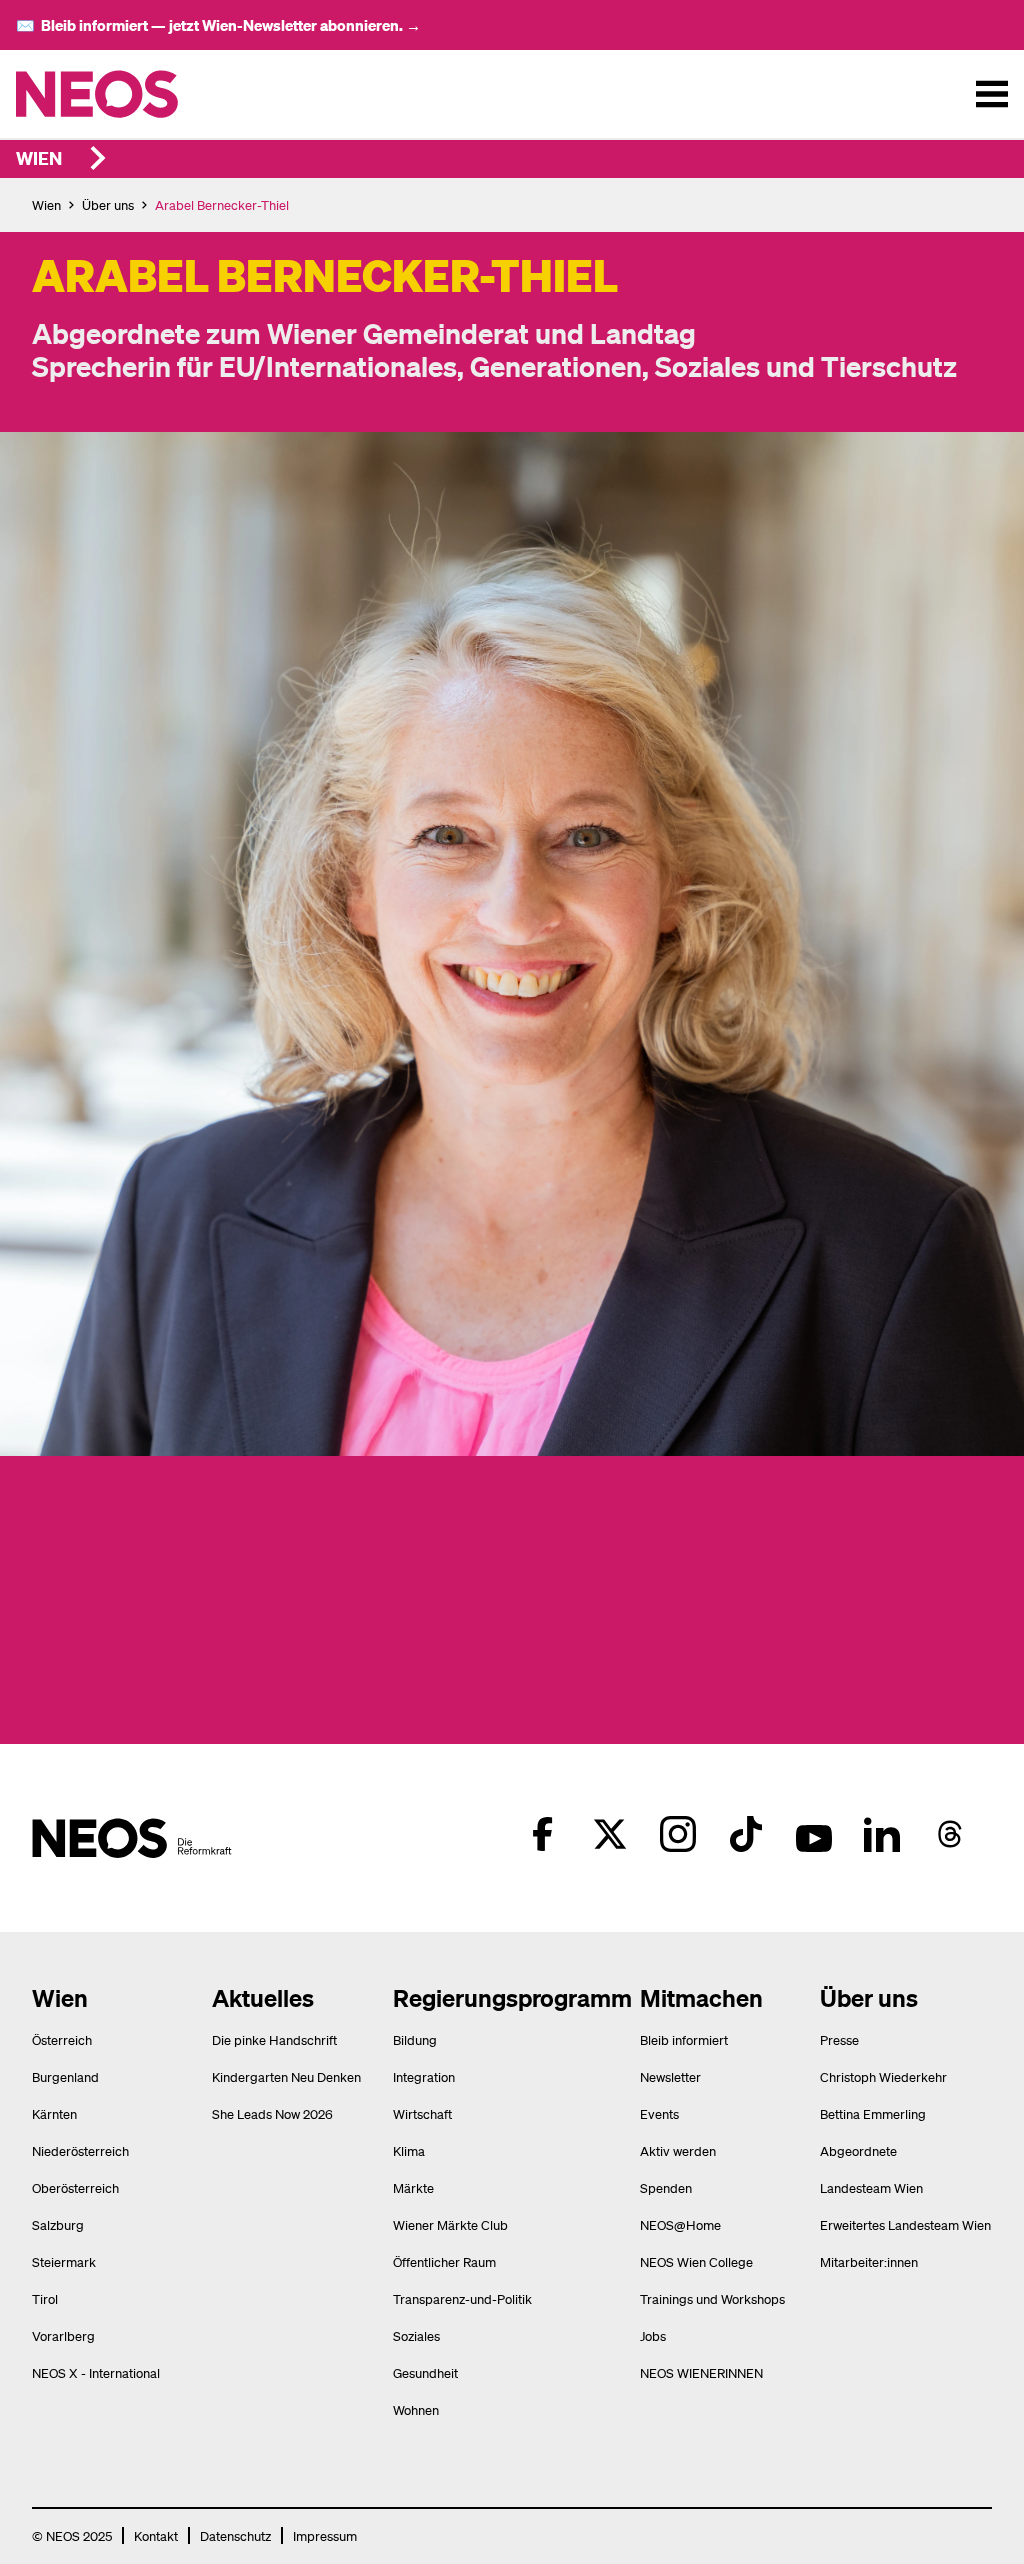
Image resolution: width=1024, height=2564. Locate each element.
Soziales (416, 2335)
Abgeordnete (858, 2150)
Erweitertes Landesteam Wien (905, 2224)
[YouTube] (814, 1834)
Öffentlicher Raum (444, 2261)
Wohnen (416, 2409)
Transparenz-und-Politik (462, 2298)
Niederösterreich (80, 2150)
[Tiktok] (746, 1834)
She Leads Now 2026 (272, 2113)
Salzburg (58, 2224)
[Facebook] (542, 1834)
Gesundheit (425, 2372)
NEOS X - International (96, 2372)
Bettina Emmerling (873, 2113)
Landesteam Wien (871, 2187)
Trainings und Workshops (712, 2298)
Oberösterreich (75, 2187)
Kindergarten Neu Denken (286, 2076)
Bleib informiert (684, 2039)
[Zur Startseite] (138, 94)
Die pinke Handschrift (274, 2039)
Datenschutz (235, 2535)
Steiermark (64, 2261)
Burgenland (65, 2076)
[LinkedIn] (882, 1834)
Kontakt (156, 2535)
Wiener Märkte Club (450, 2224)
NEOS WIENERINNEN (701, 2372)
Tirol (45, 2298)
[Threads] (950, 1834)
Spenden (666, 2187)
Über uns (108, 204)
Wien (39, 157)
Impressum (325, 2535)
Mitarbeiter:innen (869, 2261)
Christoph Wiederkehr (883, 2076)
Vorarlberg (63, 2335)
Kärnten (54, 2113)
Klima (409, 2150)
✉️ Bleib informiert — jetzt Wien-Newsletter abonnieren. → (218, 25)
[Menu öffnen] (992, 94)
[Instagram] (678, 1834)
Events (659, 2113)
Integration (424, 2076)
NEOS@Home (680, 2224)
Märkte (413, 2187)
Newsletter (670, 2076)
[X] (610, 1834)
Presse (839, 2039)
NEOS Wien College (696, 2261)
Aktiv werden (678, 2150)
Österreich (62, 2039)
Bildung (415, 2039)
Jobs (653, 2335)
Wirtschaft (422, 2113)
